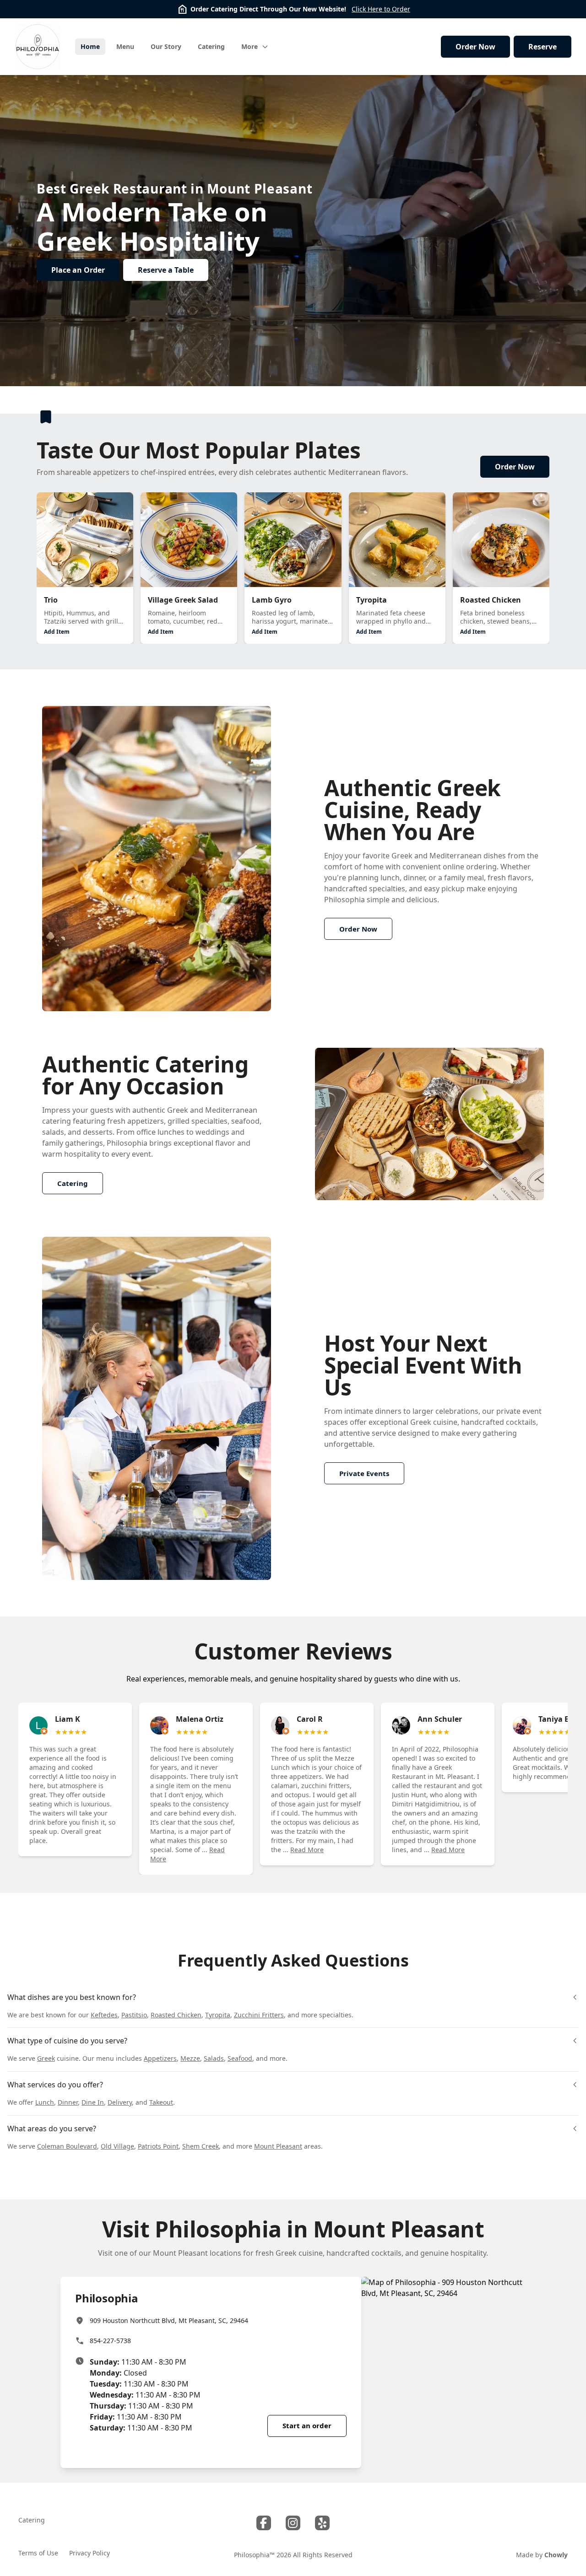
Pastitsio (134, 2015)
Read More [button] (307, 1850)
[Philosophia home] (38, 47)
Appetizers (160, 2058)
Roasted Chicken (176, 2015)
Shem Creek (201, 2146)
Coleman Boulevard (67, 2146)
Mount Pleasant (278, 2146)
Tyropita (218, 2015)
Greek (46, 2058)
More (250, 46)
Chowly (556, 2555)
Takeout (161, 2102)
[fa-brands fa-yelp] (322, 2523)
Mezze (190, 2058)
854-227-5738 (110, 2341)
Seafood (240, 2058)
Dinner (68, 2102)
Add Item (57, 632)
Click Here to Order (381, 9)
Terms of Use (38, 2553)
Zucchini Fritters (259, 2015)
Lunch (45, 2102)
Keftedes (104, 2015)
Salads (214, 2058)
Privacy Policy (90, 2553)
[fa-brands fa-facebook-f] (264, 2523)
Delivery (120, 2102)
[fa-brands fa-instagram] (293, 2523)
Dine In (93, 2102)
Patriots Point (158, 2146)
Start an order (307, 2425)
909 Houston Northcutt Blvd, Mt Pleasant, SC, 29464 (169, 2320)
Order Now (475, 47)
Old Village (117, 2146)
